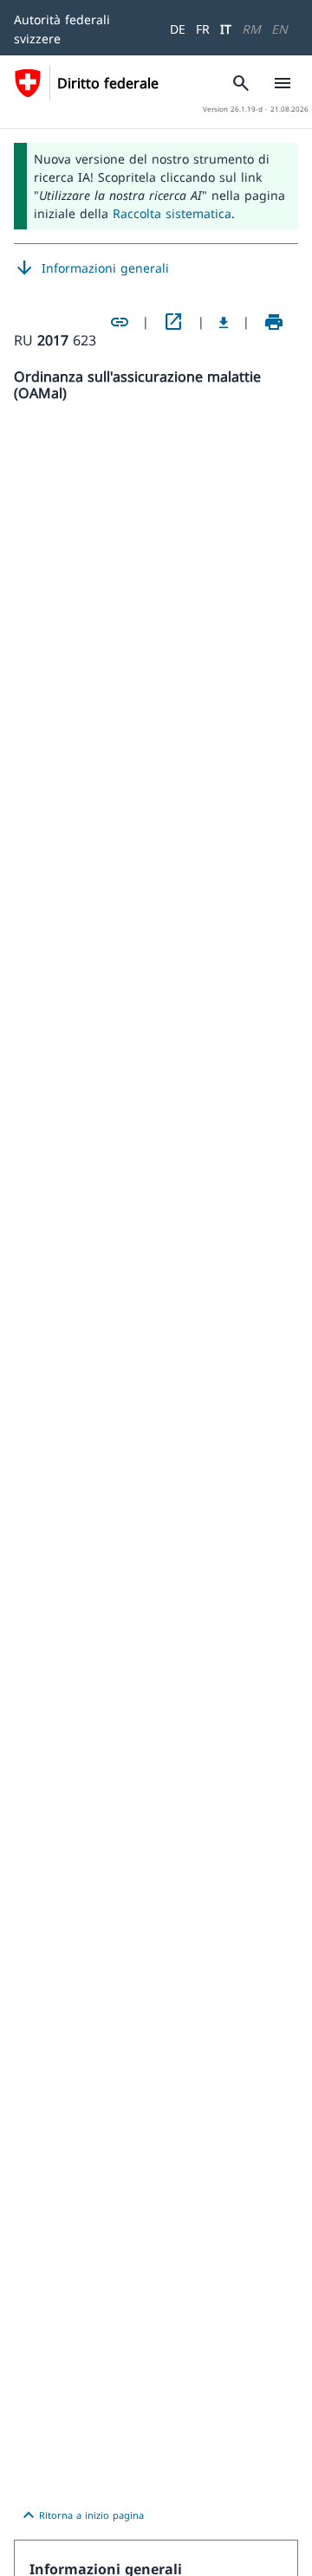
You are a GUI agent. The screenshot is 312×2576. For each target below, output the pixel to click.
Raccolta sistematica (172, 213)
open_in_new (173, 322)
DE (178, 29)
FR (203, 29)
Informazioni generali (91, 268)
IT (226, 29)
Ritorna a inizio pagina (81, 2515)
